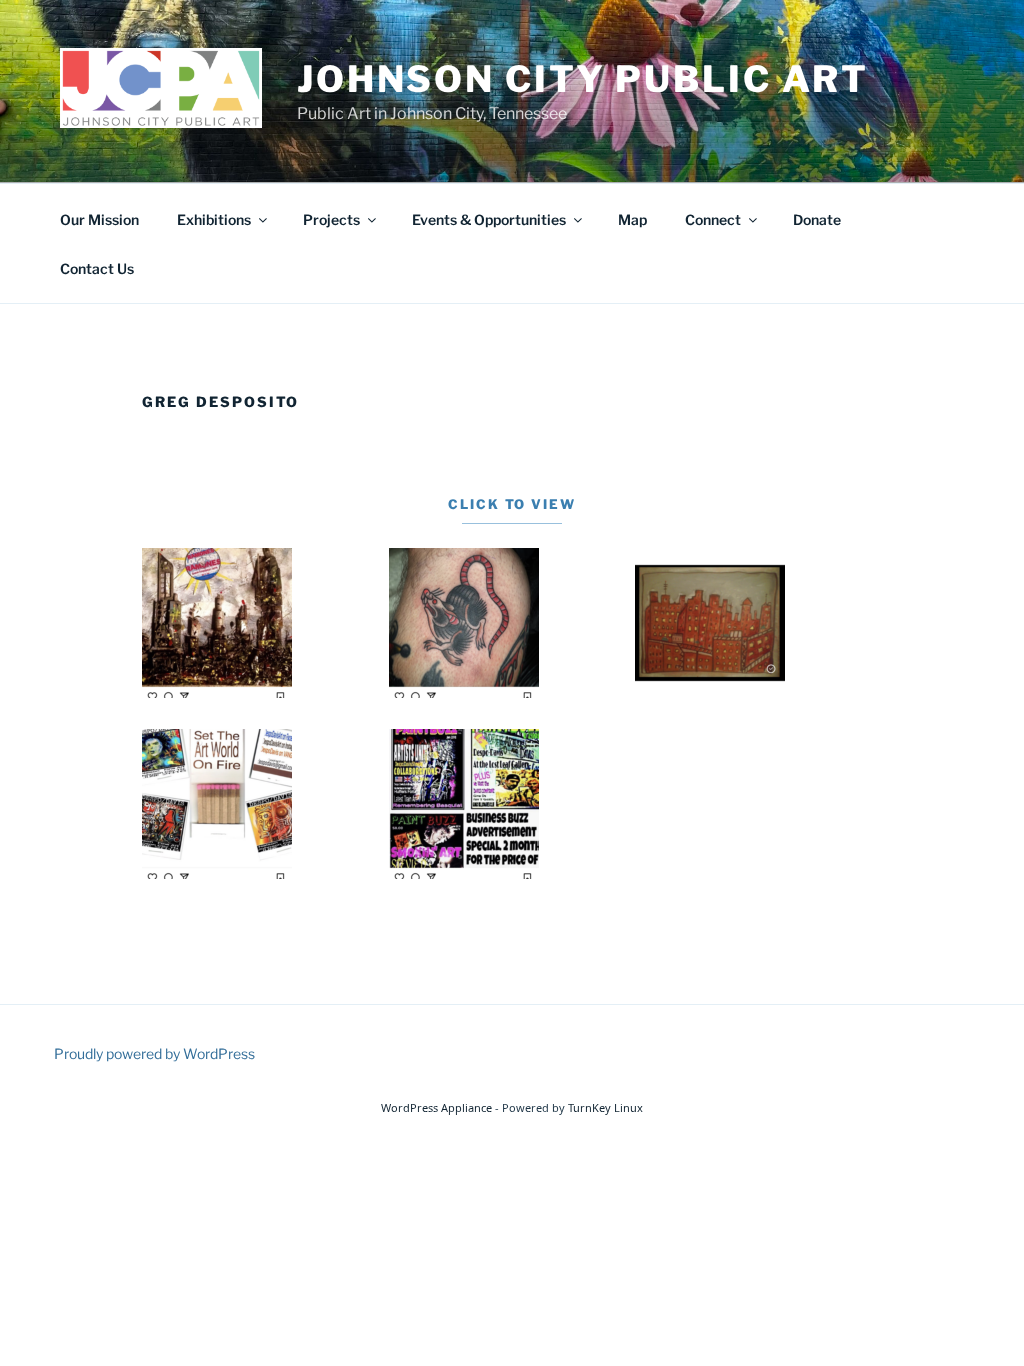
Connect (713, 219)
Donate (817, 219)
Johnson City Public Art (583, 79)
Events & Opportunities (489, 219)
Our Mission (99, 219)
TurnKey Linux (605, 1107)
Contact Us (97, 268)
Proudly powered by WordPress (154, 1053)
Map (632, 219)
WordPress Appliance (436, 1107)
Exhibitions (214, 219)
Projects (331, 219)
